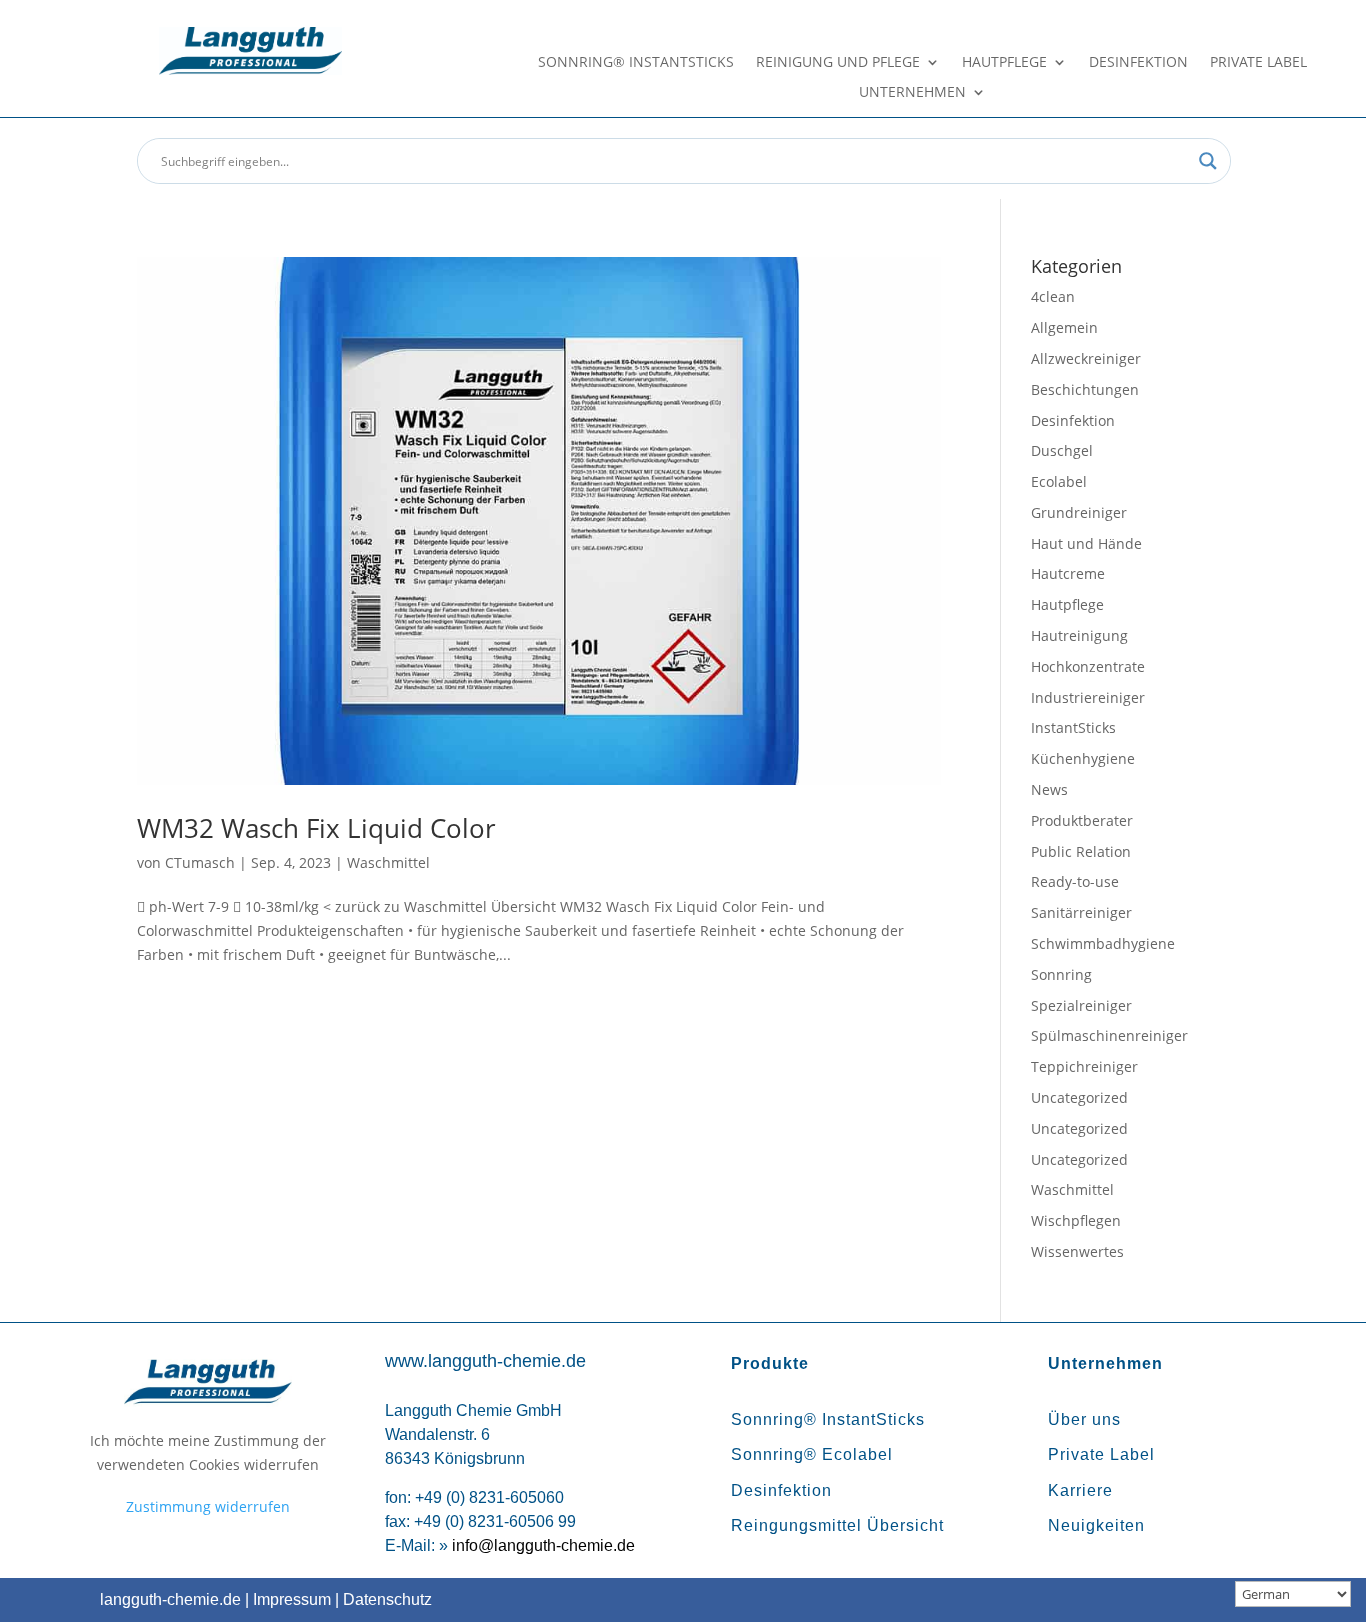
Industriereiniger (1088, 697)
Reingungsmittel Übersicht (837, 1525)
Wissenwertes (1077, 1251)
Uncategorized (1079, 1097)
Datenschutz (387, 1599)
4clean (1053, 296)
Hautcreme (1068, 573)
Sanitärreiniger (1081, 912)
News (1049, 789)
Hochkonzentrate (1088, 666)
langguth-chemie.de (170, 1599)
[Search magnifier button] (1208, 161)
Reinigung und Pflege (838, 63)
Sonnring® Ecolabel (812, 1454)
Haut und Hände (1086, 543)
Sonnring (1061, 974)
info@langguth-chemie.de (543, 1545)
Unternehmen (912, 93)
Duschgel (1062, 450)
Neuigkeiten (1096, 1525)
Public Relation (1081, 851)
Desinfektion (1138, 63)
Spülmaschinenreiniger (1109, 1035)
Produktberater (1082, 820)
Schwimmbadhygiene (1103, 943)
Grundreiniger (1079, 512)
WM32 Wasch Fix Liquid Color (316, 828)
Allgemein (1064, 327)
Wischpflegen (1076, 1220)
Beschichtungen (1085, 389)
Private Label (1258, 63)
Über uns (1084, 1419)
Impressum (292, 1599)
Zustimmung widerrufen (208, 1506)
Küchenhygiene (1083, 758)
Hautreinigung (1079, 635)
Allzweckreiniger (1086, 358)
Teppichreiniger (1084, 1066)
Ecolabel (1059, 481)
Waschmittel (388, 862)
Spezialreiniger (1081, 1005)
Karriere (1080, 1490)
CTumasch (200, 862)
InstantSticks (1073, 727)
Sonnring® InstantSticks (636, 63)
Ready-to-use (1075, 881)
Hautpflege (1004, 63)
